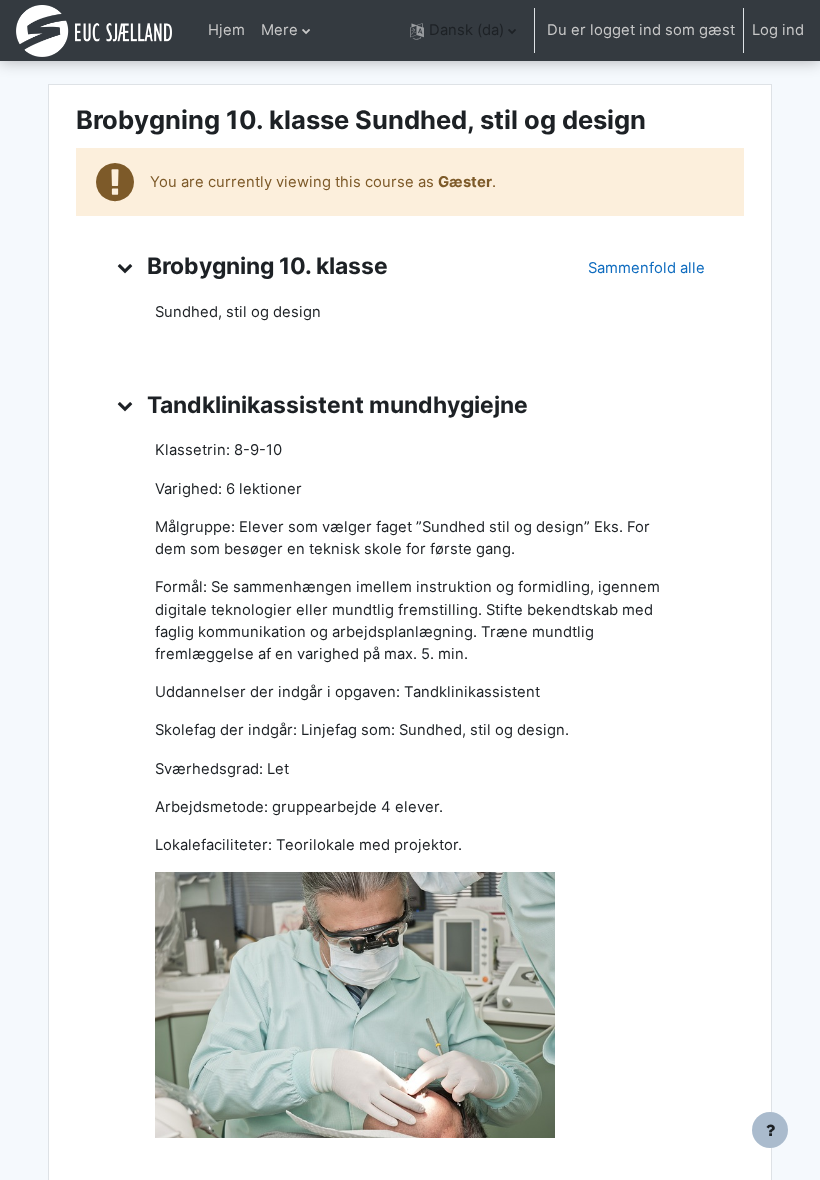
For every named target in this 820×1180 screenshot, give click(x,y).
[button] (463, 30)
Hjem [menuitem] (226, 30)
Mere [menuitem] (279, 30)
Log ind (778, 30)
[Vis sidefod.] (770, 1130)
